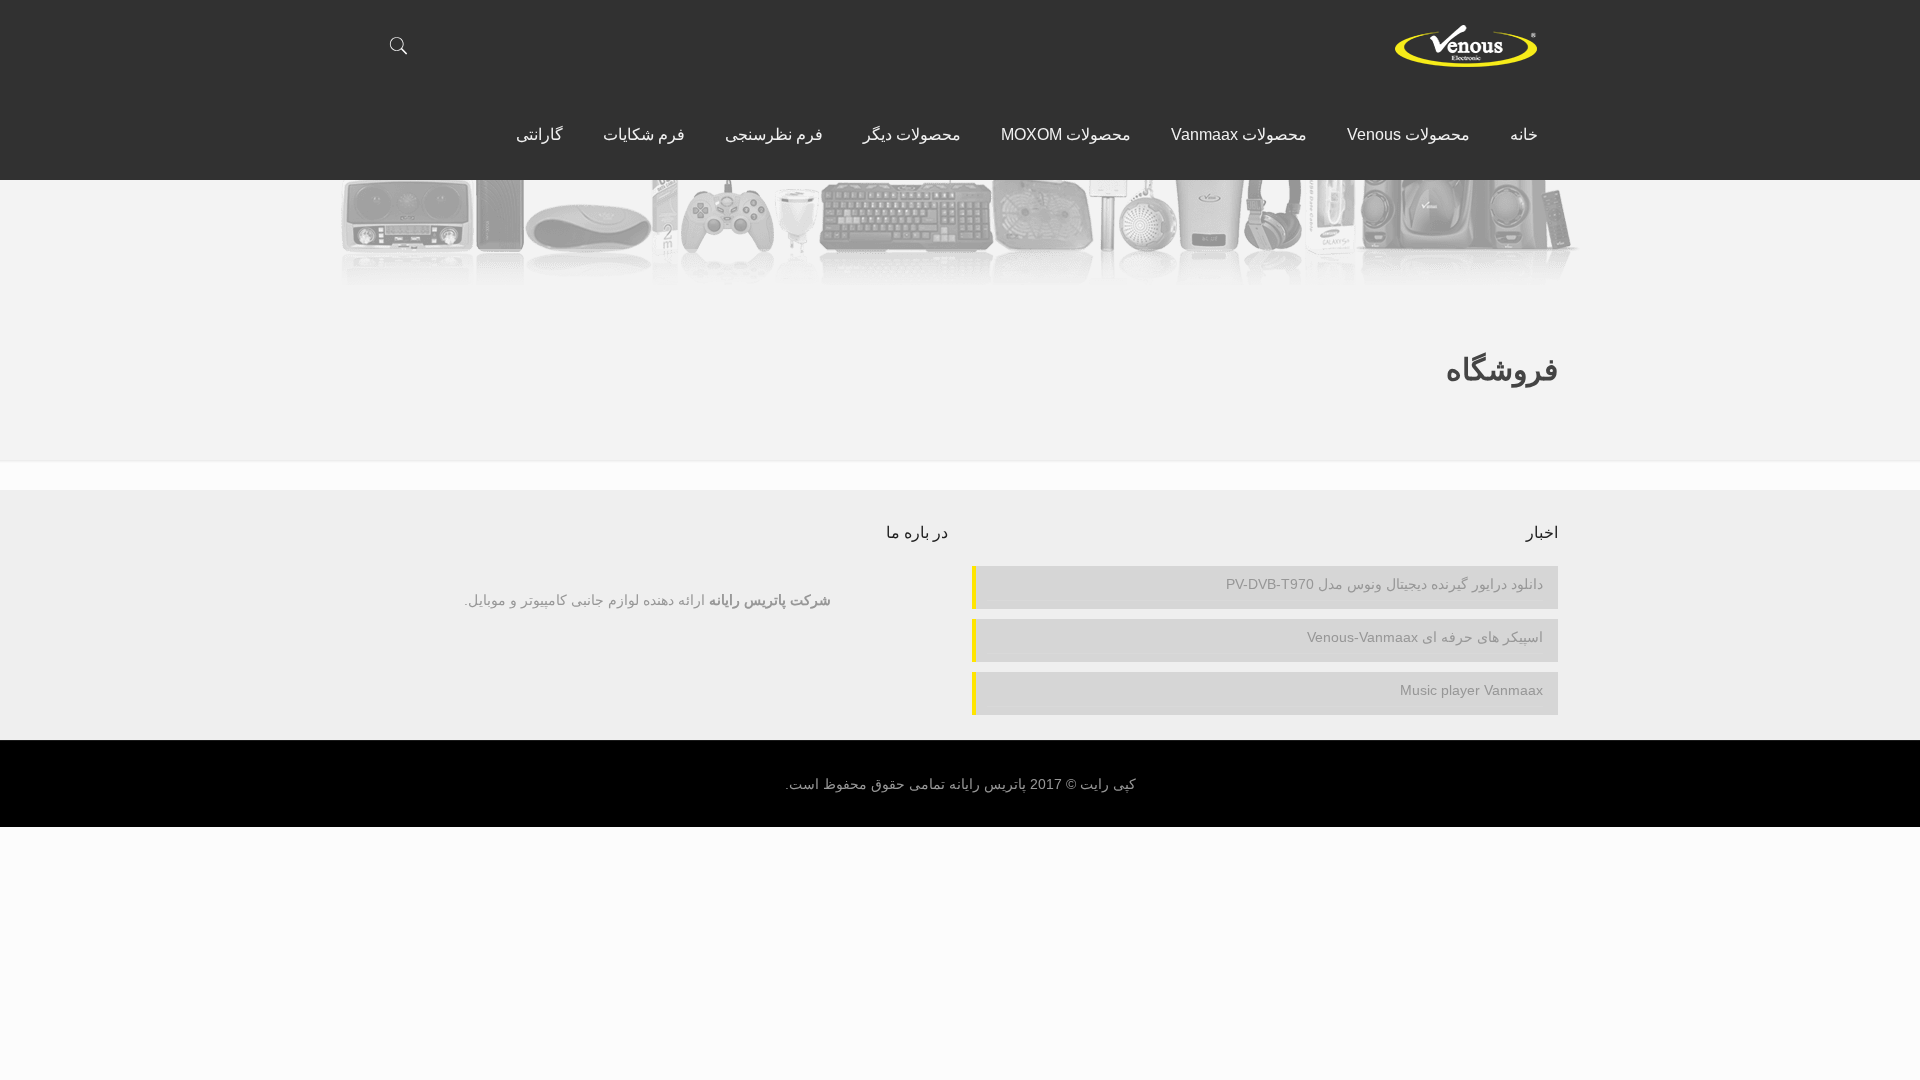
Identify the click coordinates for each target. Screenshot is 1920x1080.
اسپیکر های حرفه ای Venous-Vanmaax (1425, 637)
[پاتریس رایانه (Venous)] (1465, 45)
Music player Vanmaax (1471, 690)
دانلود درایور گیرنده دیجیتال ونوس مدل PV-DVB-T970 (1384, 584)
